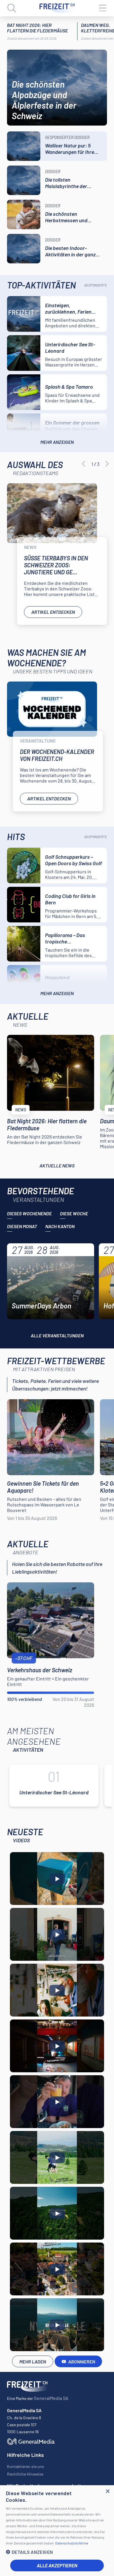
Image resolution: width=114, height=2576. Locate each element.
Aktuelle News (57, 1166)
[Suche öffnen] (12, 8)
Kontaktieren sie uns (26, 2466)
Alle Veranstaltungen (57, 1335)
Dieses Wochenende (29, 1213)
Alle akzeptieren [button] (57, 2565)
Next (107, 464)
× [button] (107, 2491)
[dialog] (57, 2531)
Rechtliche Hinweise (25, 2474)
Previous (84, 464)
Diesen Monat (22, 1226)
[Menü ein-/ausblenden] (102, 8)
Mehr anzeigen (57, 442)
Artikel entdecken (53, 612)
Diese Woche (74, 1213)
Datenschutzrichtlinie (72, 2543)
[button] (57, 2552)
